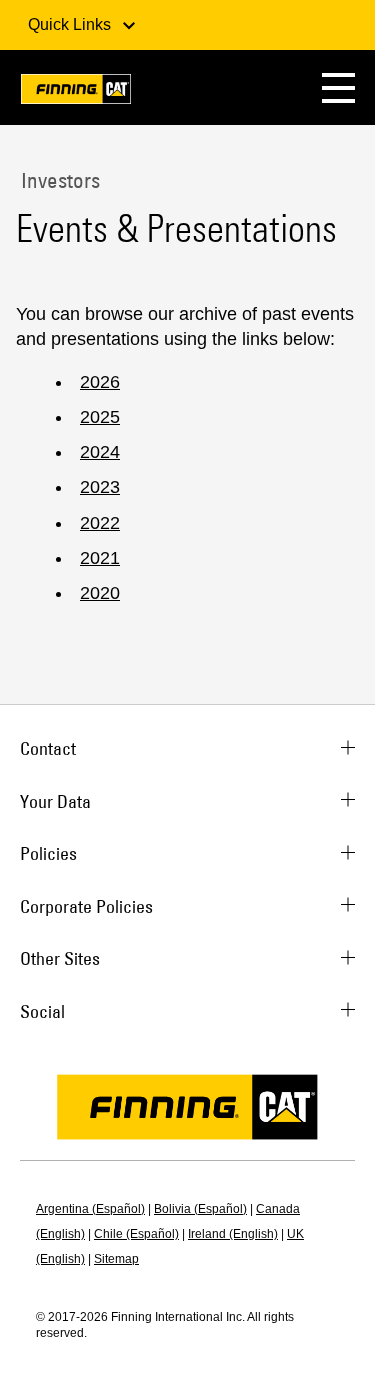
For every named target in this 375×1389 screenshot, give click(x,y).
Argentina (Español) (90, 1209)
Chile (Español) (136, 1234)
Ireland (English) (233, 1234)
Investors (58, 180)
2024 (100, 452)
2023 (100, 487)
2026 (100, 382)
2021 (100, 558)
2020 (100, 593)
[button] (338, 87)
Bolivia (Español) (200, 1209)
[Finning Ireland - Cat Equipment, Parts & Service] (76, 92)
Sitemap (116, 1259)
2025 (100, 417)
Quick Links (71, 24)
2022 (100, 523)
